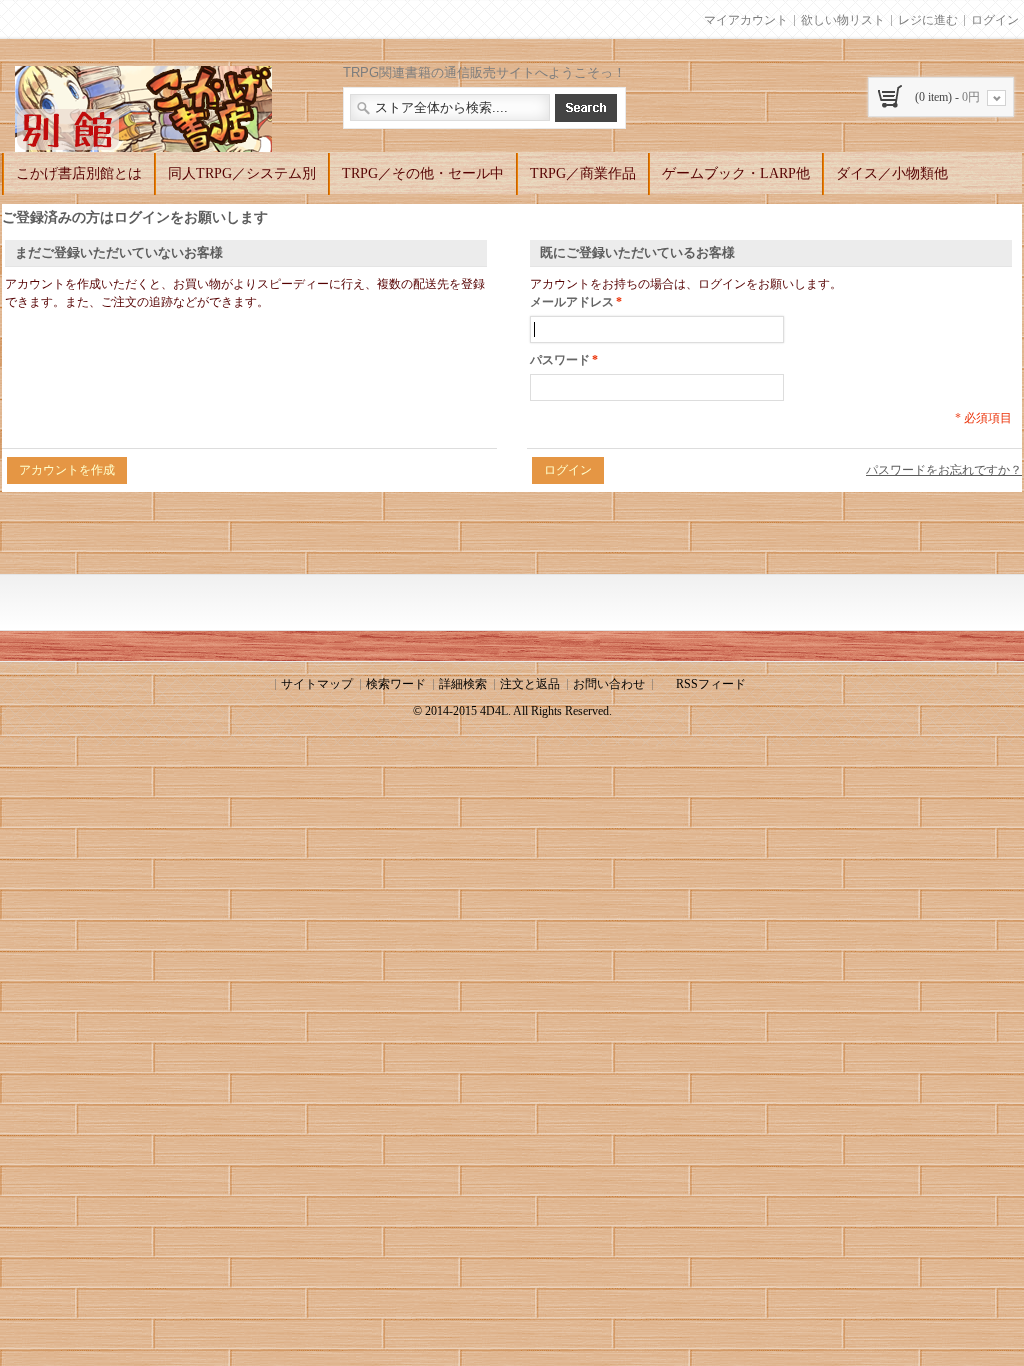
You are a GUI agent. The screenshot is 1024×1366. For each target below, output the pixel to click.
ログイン (995, 20)
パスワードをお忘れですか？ (944, 470)
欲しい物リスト (843, 20)
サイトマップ (317, 684)
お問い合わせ (609, 684)
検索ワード (396, 684)
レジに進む (928, 20)
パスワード (560, 360)
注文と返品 (530, 684)
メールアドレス (572, 302)
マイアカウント (746, 20)
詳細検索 (463, 684)
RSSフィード (711, 684)
